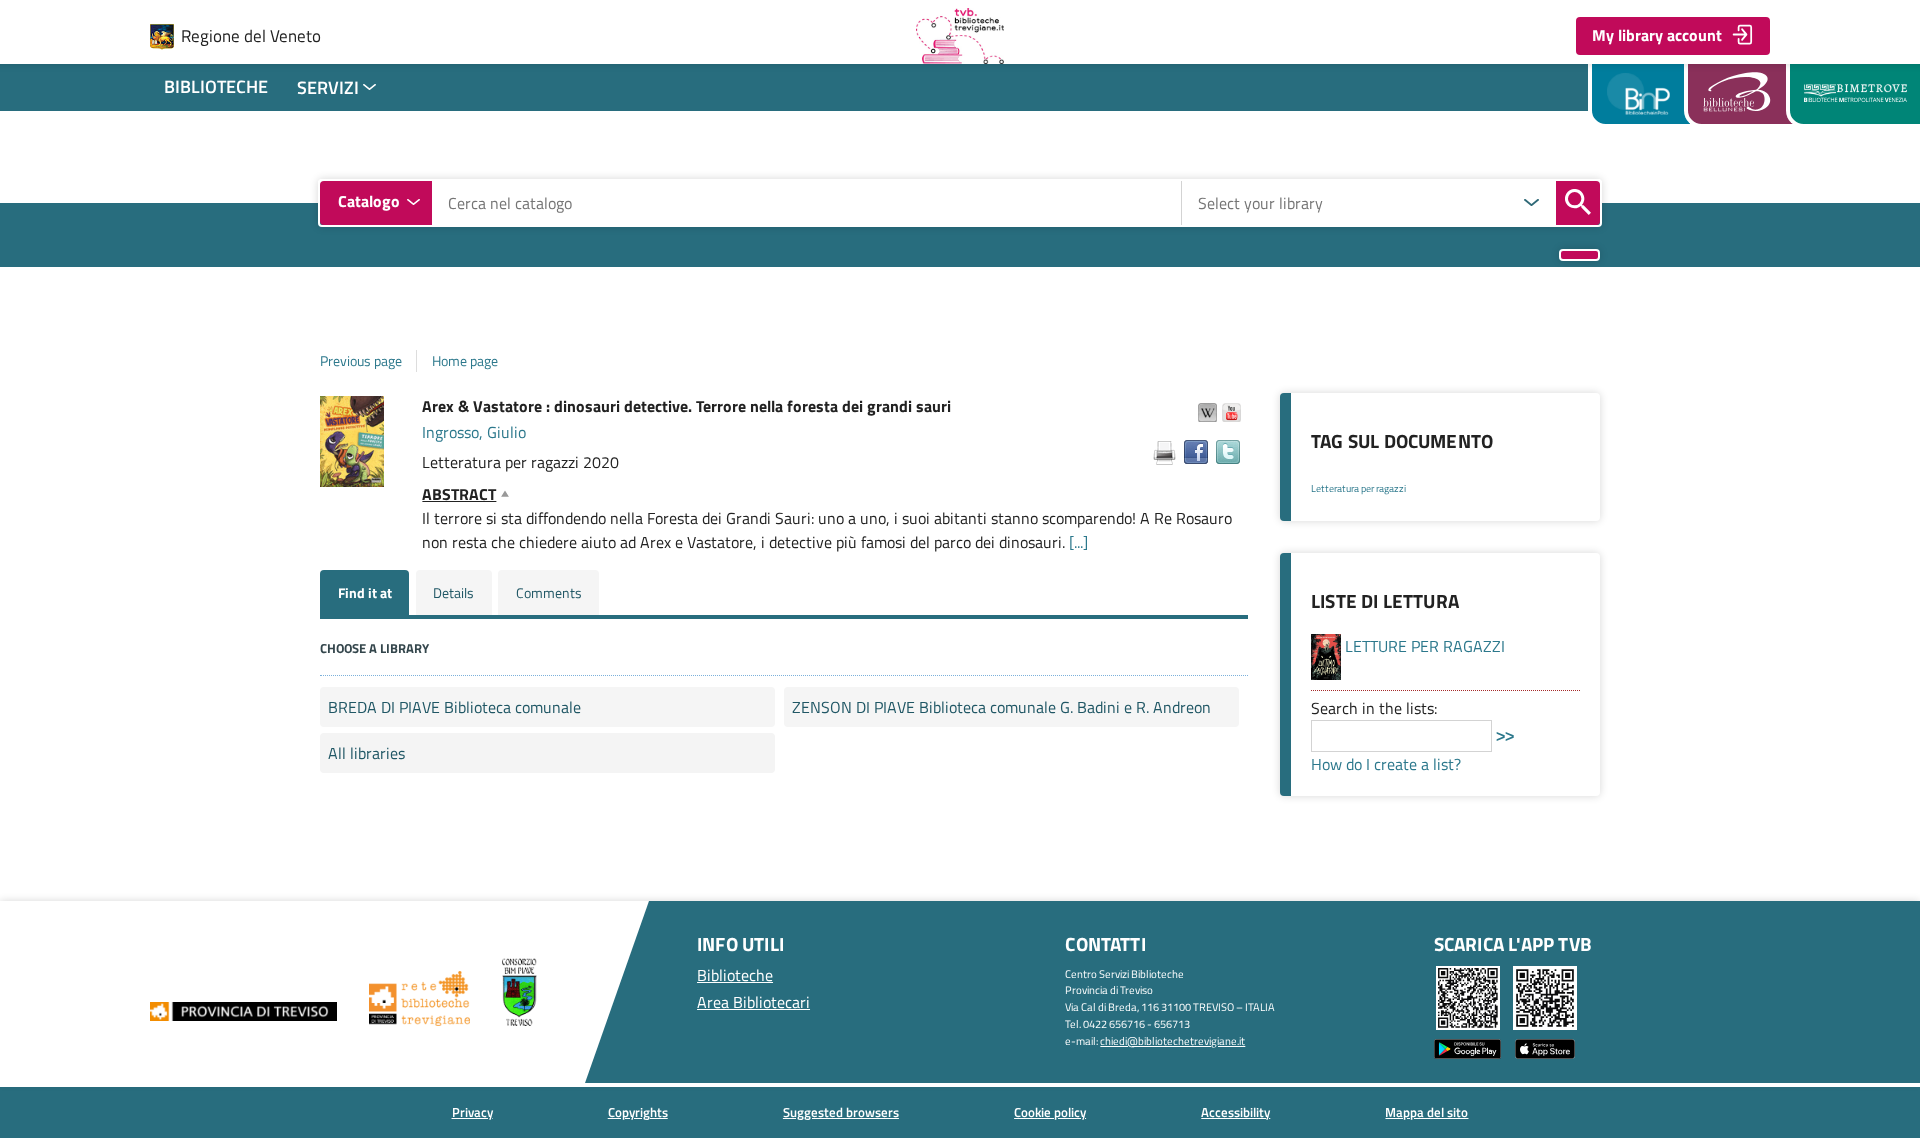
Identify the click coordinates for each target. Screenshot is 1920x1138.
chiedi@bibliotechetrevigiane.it (1172, 1040)
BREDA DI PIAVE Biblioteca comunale (454, 707)
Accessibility (1235, 1112)
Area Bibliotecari (753, 1002)
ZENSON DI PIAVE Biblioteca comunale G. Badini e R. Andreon (1001, 707)
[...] (1078, 542)
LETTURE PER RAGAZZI (1425, 646)
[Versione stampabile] (1164, 453)
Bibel (1743, 94)
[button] (1208, 412)
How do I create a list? (1386, 764)
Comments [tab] (549, 593)
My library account (1657, 35)
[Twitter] (1228, 452)
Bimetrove (1855, 94)
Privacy (472, 1112)
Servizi (328, 87)
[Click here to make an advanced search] (1579, 255)
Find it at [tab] (365, 593)
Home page (465, 361)
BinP (1641, 94)
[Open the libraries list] (1532, 203)
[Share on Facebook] (1196, 452)
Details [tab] (453, 593)
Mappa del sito (1426, 1112)
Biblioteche (216, 86)
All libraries (366, 753)
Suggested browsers (841, 1112)
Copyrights (638, 1112)
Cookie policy (1050, 1112)
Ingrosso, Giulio (474, 432)
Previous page (361, 361)
